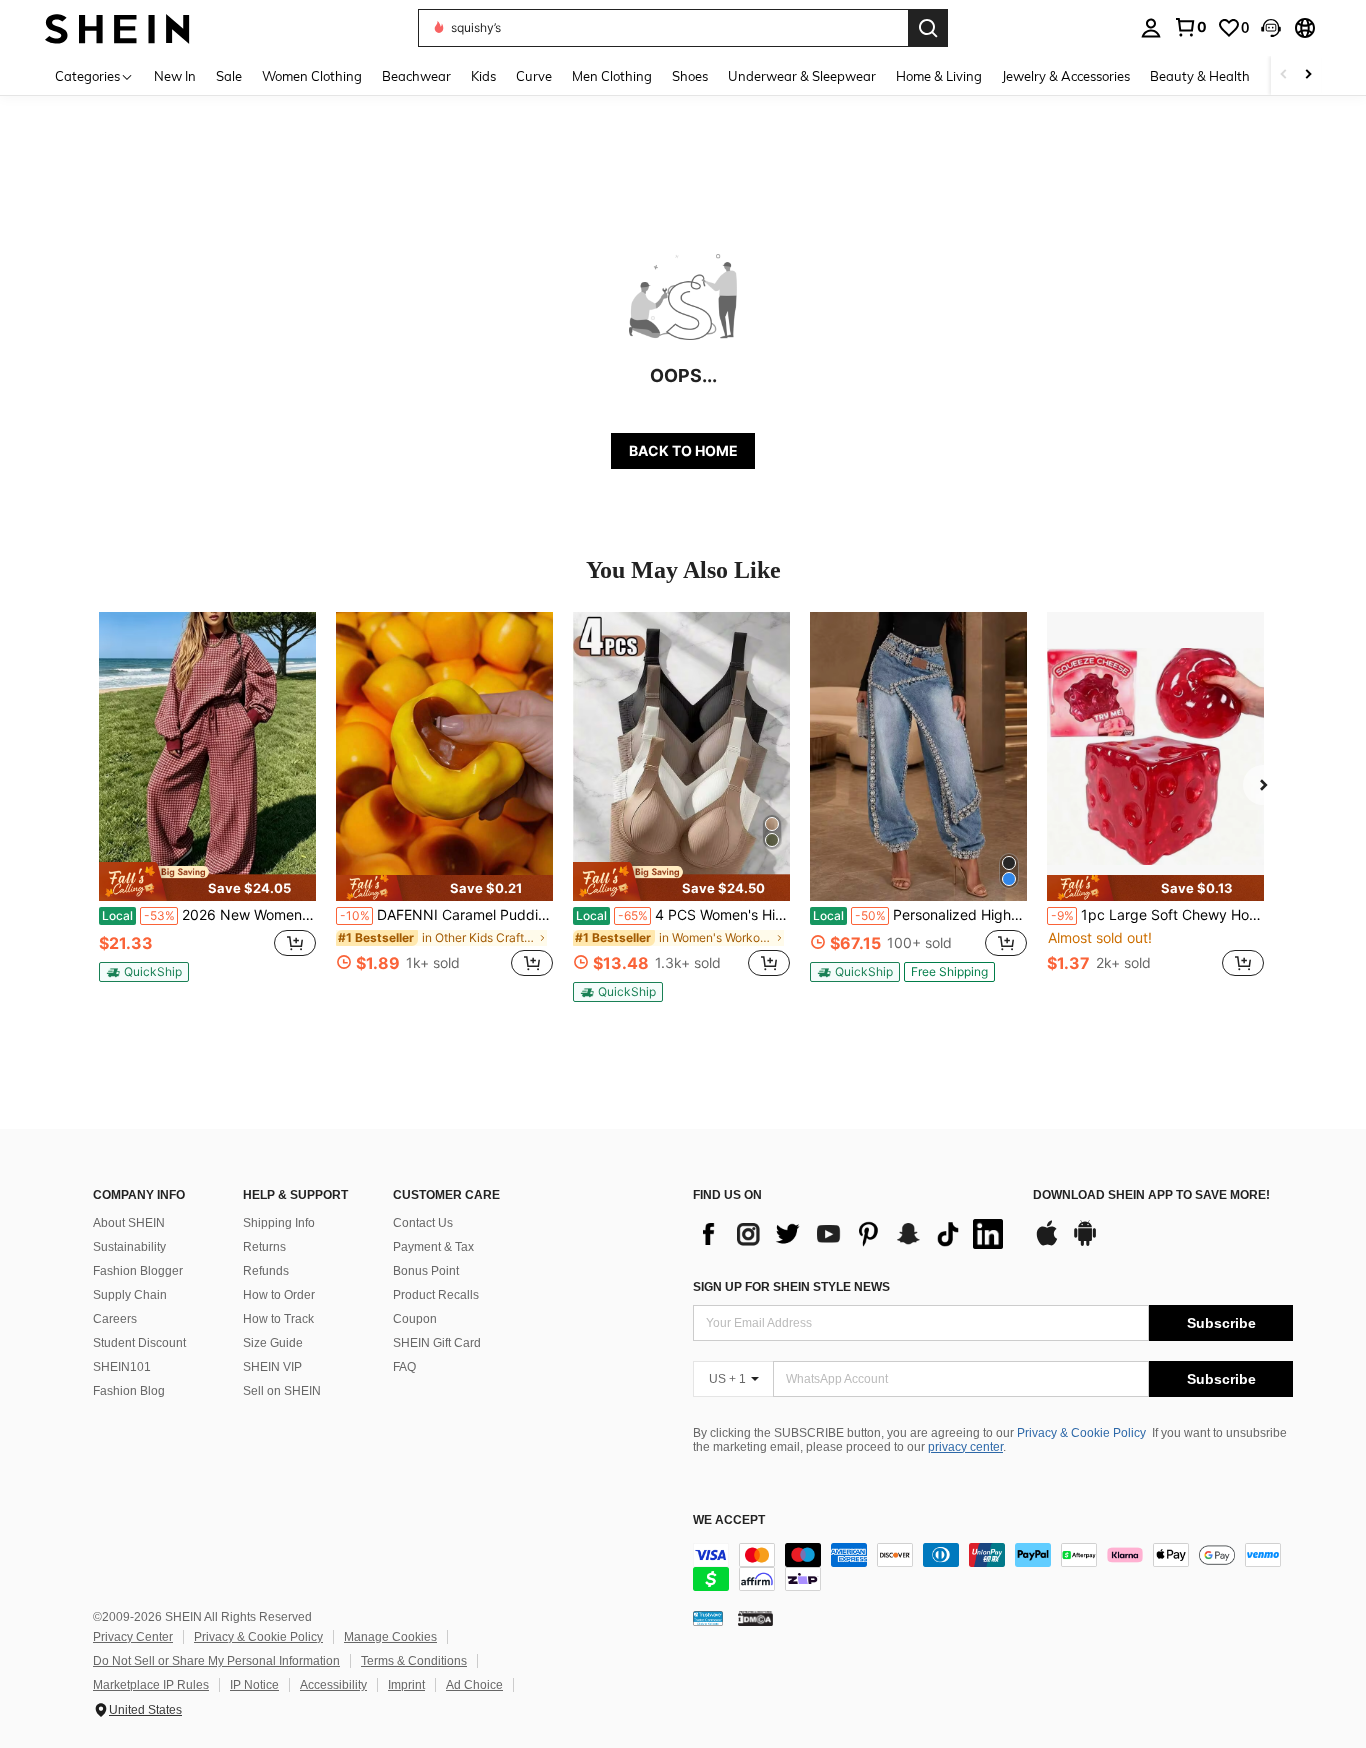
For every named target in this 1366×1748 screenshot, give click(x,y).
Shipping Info (279, 1223)
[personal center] (1151, 28)
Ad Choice (474, 1685)
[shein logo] (117, 27)
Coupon (415, 1319)
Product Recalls (436, 1295)
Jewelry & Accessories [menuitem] (1066, 76)
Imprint (406, 1685)
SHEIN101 (122, 1367)
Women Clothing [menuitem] (312, 76)
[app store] (1047, 1243)
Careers (115, 1319)
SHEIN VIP (272, 1367)
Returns (264, 1247)
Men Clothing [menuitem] (612, 76)
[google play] (1085, 1243)
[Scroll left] (1284, 75)
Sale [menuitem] (229, 76)
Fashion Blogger (138, 1271)
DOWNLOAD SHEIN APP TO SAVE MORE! (1151, 1195)
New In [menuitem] (175, 76)
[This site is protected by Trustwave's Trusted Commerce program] (708, 1618)
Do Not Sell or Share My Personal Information (216, 1661)
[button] (1271, 28)
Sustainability (129, 1247)
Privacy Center (133, 1637)
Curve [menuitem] (534, 76)
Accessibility (333, 1685)
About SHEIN (129, 1223)
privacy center (965, 1447)
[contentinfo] (993, 1567)
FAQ (404, 1367)
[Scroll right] (1308, 75)
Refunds (266, 1271)
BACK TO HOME (683, 450)
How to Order (279, 1295)
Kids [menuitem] (483, 76)
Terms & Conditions (414, 1661)
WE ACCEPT (729, 1520)
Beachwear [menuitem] (416, 76)
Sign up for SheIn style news (791, 1287)
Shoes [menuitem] (690, 76)
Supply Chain (130, 1295)
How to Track (278, 1319)
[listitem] (207, 805)
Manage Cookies (390, 1637)
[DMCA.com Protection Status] (755, 1618)
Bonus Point (426, 1271)
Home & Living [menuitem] (939, 76)
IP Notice (254, 1685)
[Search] (928, 28)
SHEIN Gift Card (437, 1343)
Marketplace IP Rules (151, 1685)
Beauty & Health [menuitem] (1200, 76)
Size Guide (273, 1343)
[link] (1190, 27)
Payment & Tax (433, 1247)
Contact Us (423, 1223)
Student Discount (139, 1343)
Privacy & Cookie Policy (1081, 1433)
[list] (853, 1234)
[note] (207, 881)
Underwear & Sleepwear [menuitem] (802, 76)
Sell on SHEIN (282, 1391)
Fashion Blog (129, 1391)
